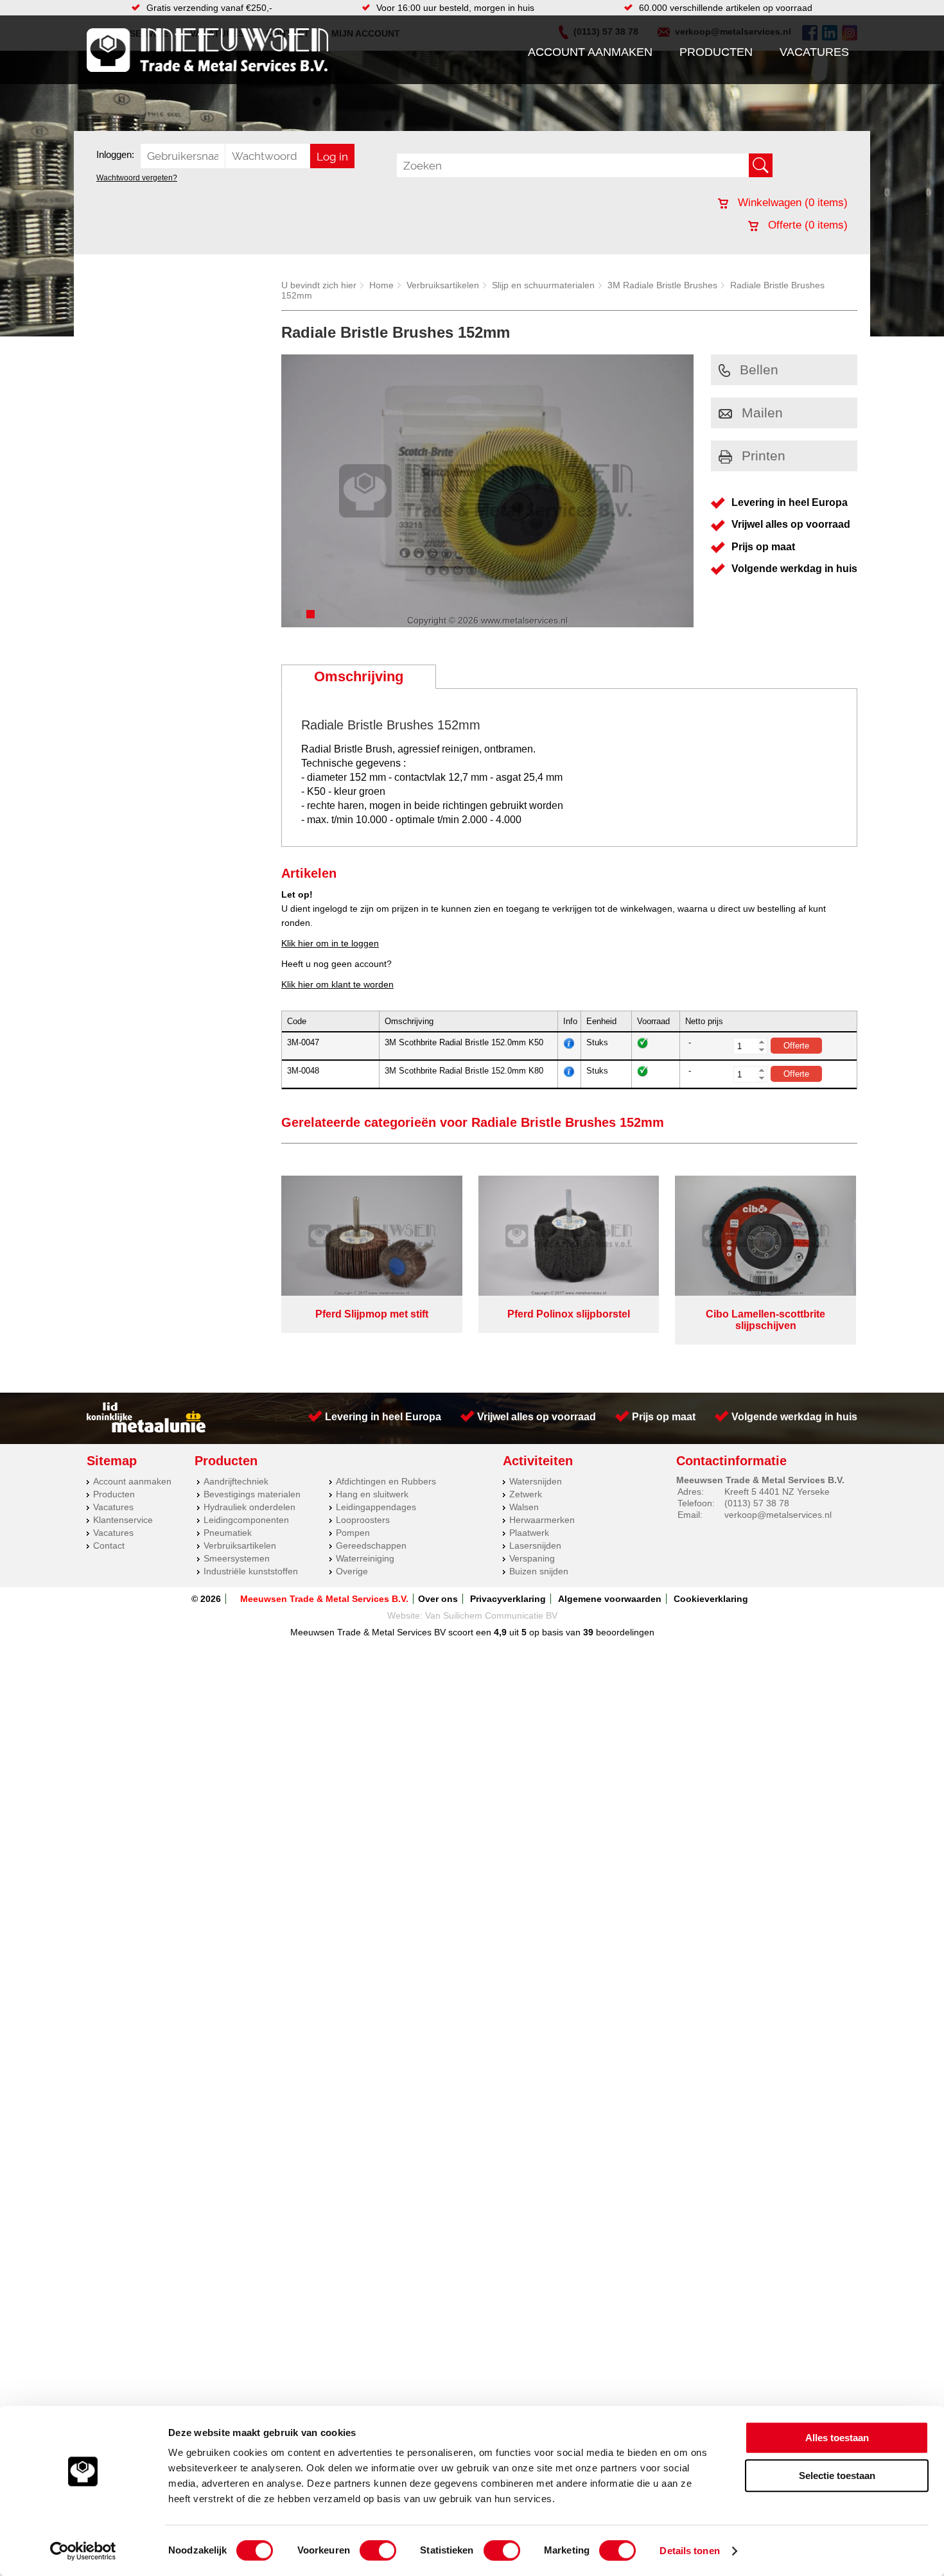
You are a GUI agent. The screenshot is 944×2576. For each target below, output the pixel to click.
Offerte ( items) (806, 225)
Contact (109, 1545)
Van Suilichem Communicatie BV (491, 1615)
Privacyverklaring (508, 1599)
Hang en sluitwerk (372, 1494)
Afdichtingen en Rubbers (386, 1481)
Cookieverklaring (711, 1599)
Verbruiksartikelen (443, 285)
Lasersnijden (535, 1545)
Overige (352, 1571)
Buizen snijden (539, 1571)
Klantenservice (123, 1520)
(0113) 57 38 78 (757, 1503)
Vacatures (814, 52)
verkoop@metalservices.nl (778, 1515)
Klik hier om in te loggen (330, 943)
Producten (716, 52)
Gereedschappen (371, 1545)
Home (381, 285)
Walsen (524, 1507)
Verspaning (532, 1558)
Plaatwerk (529, 1533)
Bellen (759, 370)
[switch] (378, 2550)
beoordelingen (624, 1632)
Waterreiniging (365, 1558)
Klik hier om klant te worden (337, 984)
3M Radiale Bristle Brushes (662, 285)
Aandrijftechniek (236, 1481)
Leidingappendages (376, 1507)
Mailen (762, 413)
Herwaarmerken (542, 1520)
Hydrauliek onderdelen (249, 1507)
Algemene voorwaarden (610, 1599)
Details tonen (689, 2551)
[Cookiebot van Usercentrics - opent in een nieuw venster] (83, 2551)
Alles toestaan (837, 2438)
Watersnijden (536, 1481)
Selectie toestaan (837, 2476)
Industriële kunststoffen (251, 1571)
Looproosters (363, 1520)
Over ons (438, 1599)
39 (588, 1632)
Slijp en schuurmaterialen (543, 285)
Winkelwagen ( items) (791, 203)
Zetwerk (526, 1494)
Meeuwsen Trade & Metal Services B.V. (324, 1599)
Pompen (353, 1533)
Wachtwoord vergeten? (137, 178)
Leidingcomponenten (246, 1520)
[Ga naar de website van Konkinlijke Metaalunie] (146, 1429)
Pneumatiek (228, 1533)
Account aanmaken (590, 52)
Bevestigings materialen (252, 1494)
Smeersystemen (237, 1558)
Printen (764, 456)
